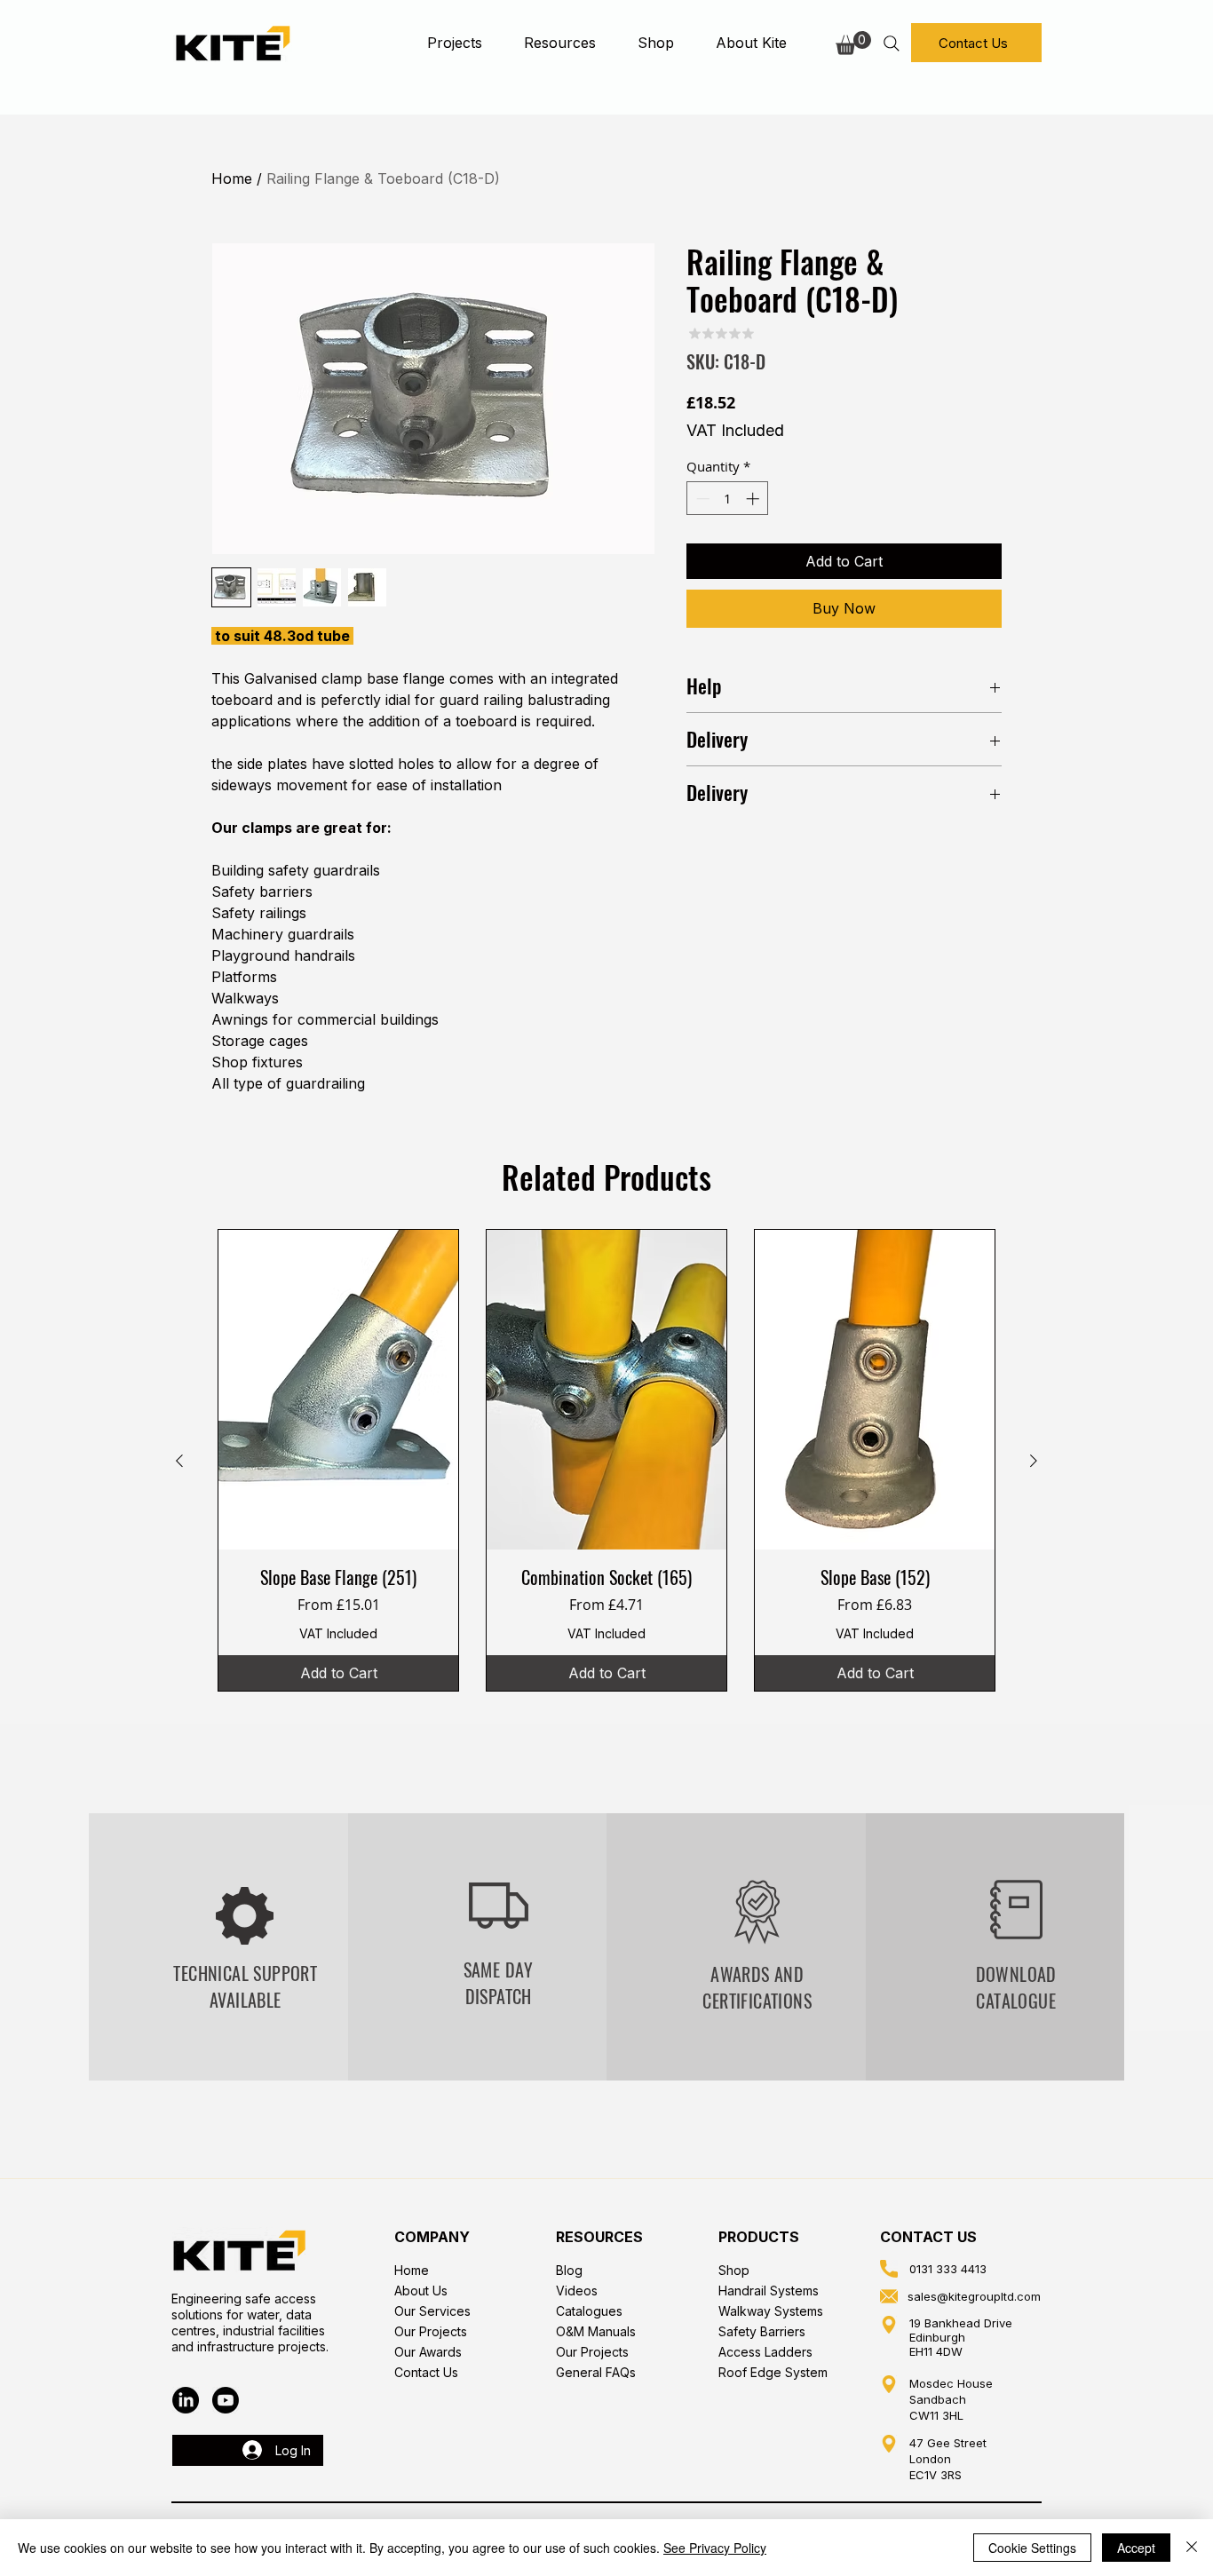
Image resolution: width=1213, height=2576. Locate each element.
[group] (606, 1460)
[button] (454, 43)
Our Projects (431, 2331)
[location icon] (889, 2325)
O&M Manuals (596, 2331)
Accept (1136, 2548)
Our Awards (428, 2352)
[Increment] (754, 499)
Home (232, 178)
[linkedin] (186, 2400)
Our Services (432, 2311)
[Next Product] (1034, 1461)
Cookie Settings (1032, 2548)
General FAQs (596, 2372)
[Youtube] (226, 2400)
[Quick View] (338, 1390)
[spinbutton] (728, 499)
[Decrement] (701, 499)
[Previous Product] (179, 1461)
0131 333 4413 (948, 2269)
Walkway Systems (771, 2311)
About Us (421, 2291)
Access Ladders (765, 2352)
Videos (577, 2291)
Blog (569, 2270)
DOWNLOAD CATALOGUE (1016, 1987)
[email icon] (889, 2296)
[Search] (891, 43)
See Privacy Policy (715, 2548)
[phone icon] (889, 2269)
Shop (734, 2270)
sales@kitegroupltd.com (974, 2296)
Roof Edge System (773, 2372)
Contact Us (426, 2372)
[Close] (1192, 2548)
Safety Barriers (762, 2331)
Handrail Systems (769, 2291)
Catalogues (589, 2311)
